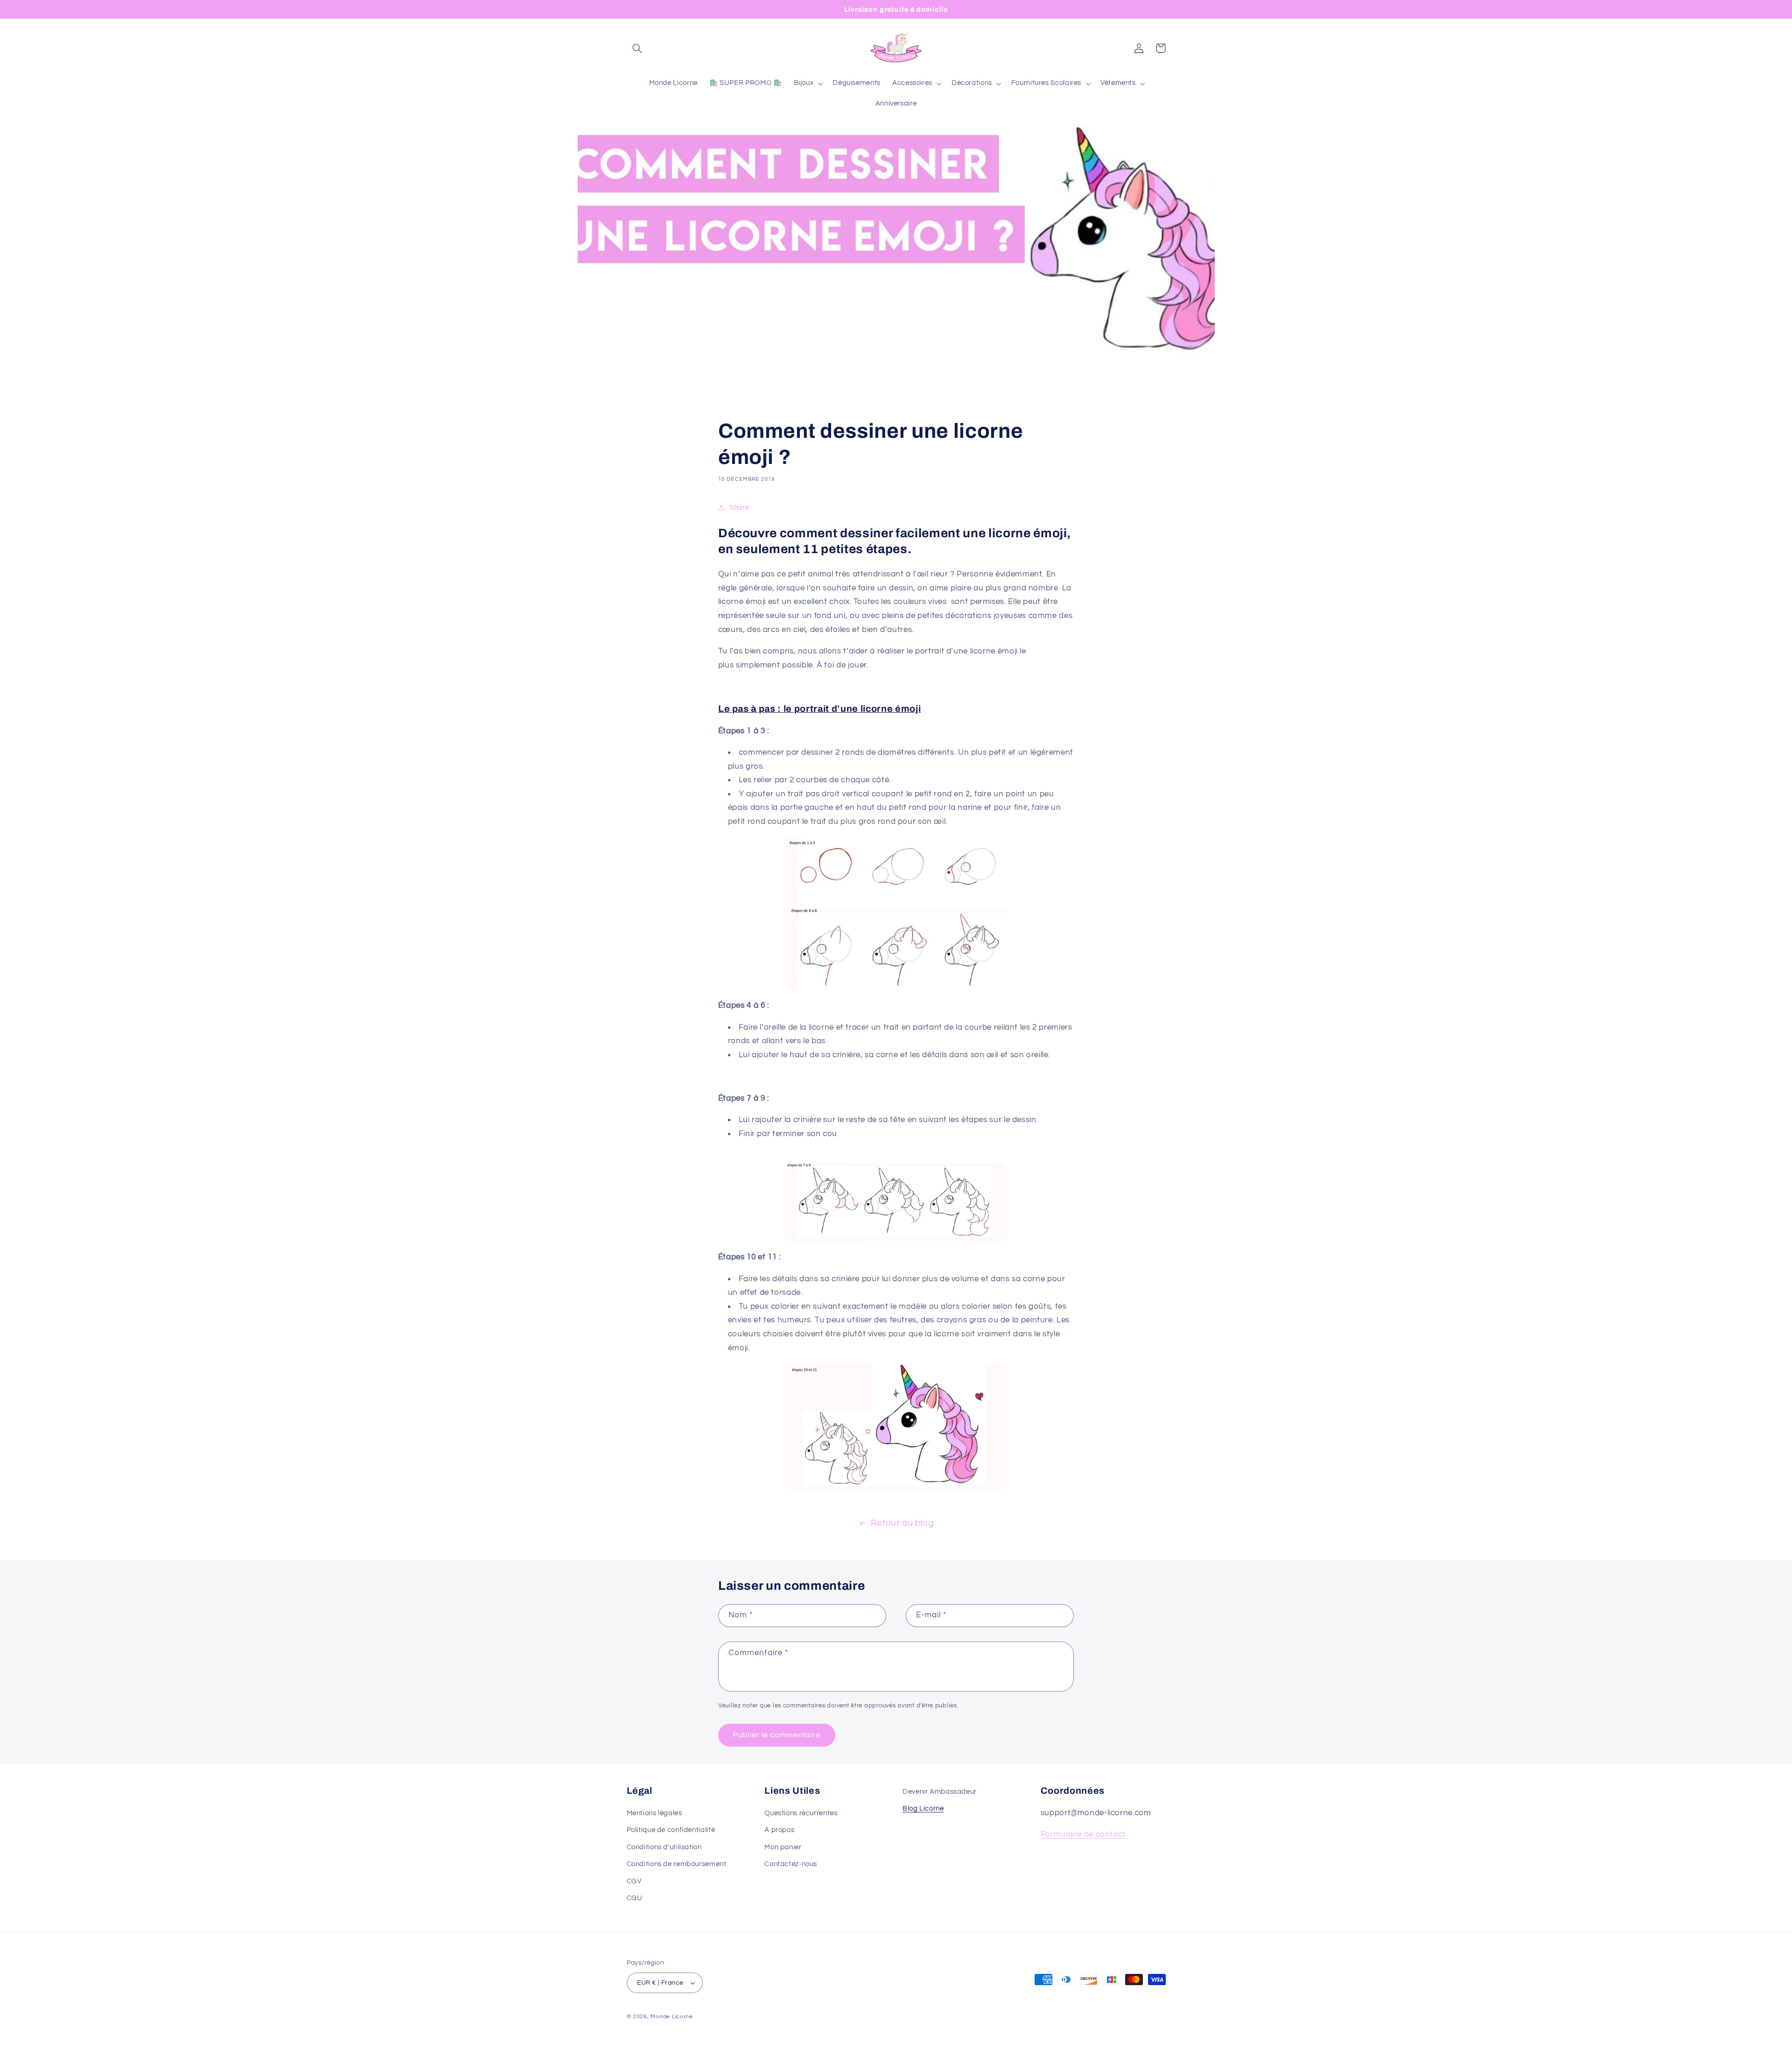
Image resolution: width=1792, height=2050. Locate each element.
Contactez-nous (791, 1864)
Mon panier (783, 1847)
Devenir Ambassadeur (940, 1792)
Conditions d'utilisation (664, 1847)
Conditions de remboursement (677, 1864)
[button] (637, 48)
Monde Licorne (672, 2017)
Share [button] (739, 508)
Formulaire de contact (1083, 1835)
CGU (635, 1898)
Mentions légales (654, 1813)
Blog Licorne (923, 1808)
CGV (634, 1881)
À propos (779, 1830)
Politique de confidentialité (671, 1830)
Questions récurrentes (801, 1813)
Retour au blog (902, 1523)
